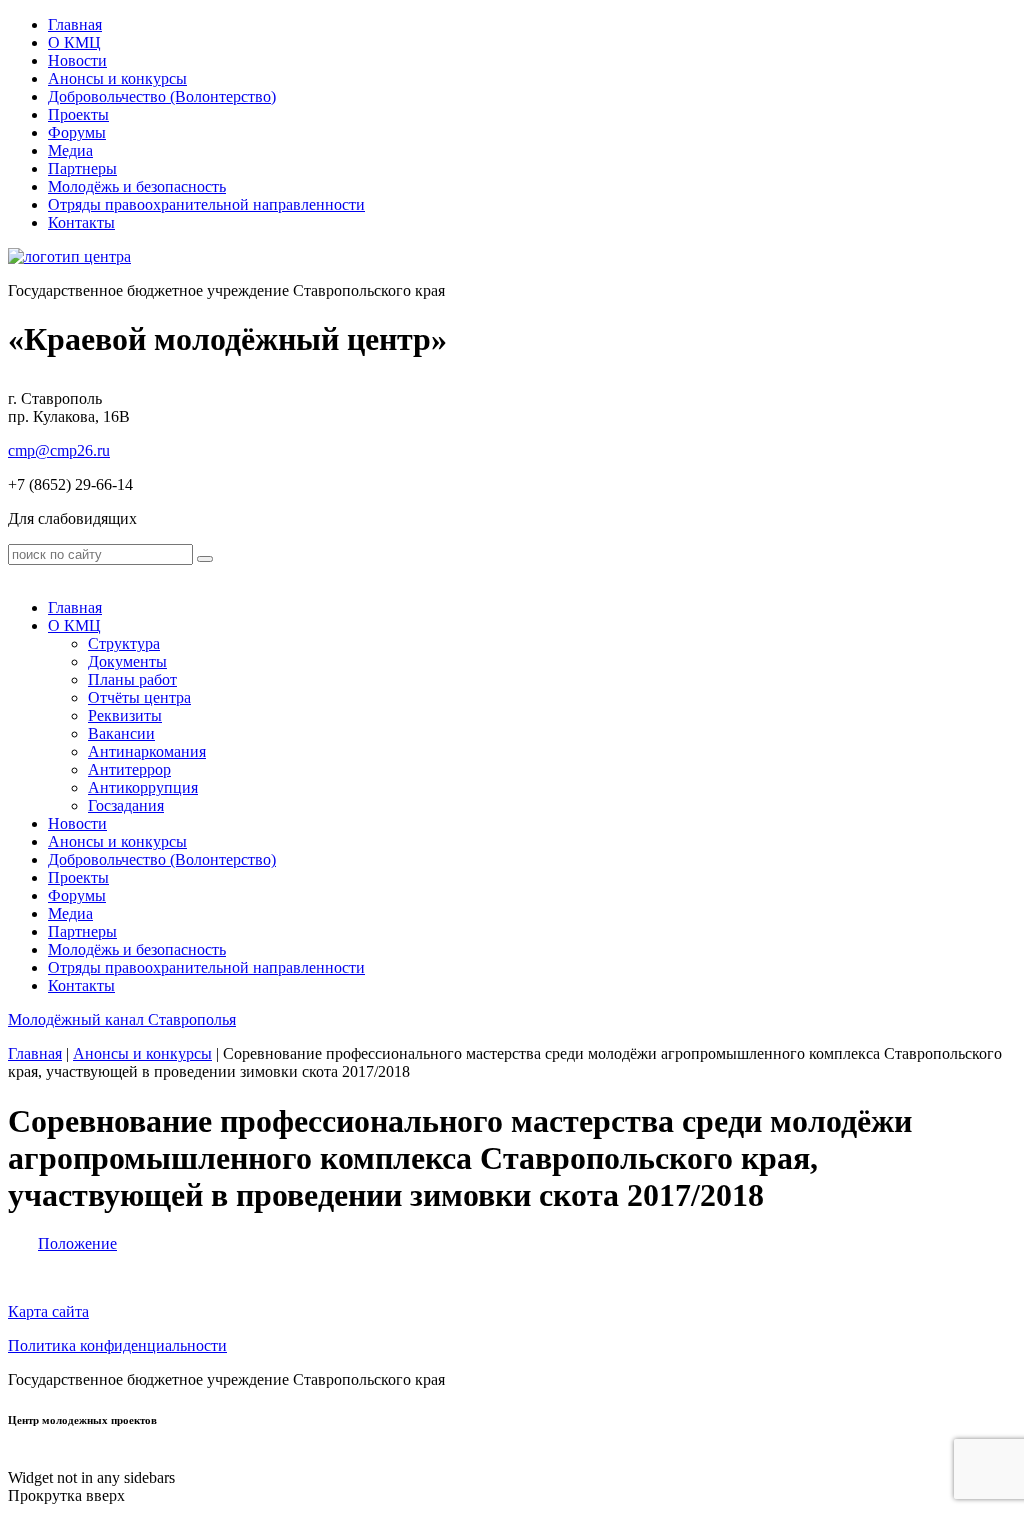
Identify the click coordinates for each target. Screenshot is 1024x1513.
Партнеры (82, 168)
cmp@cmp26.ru (59, 450)
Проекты (78, 114)
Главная (75, 24)
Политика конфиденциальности (117, 1345)
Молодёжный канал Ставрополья (122, 1019)
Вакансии (121, 733)
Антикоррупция (143, 787)
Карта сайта (48, 1311)
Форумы (77, 132)
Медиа (70, 150)
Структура (124, 643)
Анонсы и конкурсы (117, 78)
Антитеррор (129, 769)
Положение (77, 1243)
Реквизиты (125, 715)
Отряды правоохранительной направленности (206, 204)
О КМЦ (74, 42)
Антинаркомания (147, 751)
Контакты (81, 222)
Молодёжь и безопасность (137, 186)
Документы (127, 661)
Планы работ (132, 679)
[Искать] (205, 559)
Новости (77, 60)
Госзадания (126, 805)
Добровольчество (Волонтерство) (162, 96)
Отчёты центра (139, 697)
